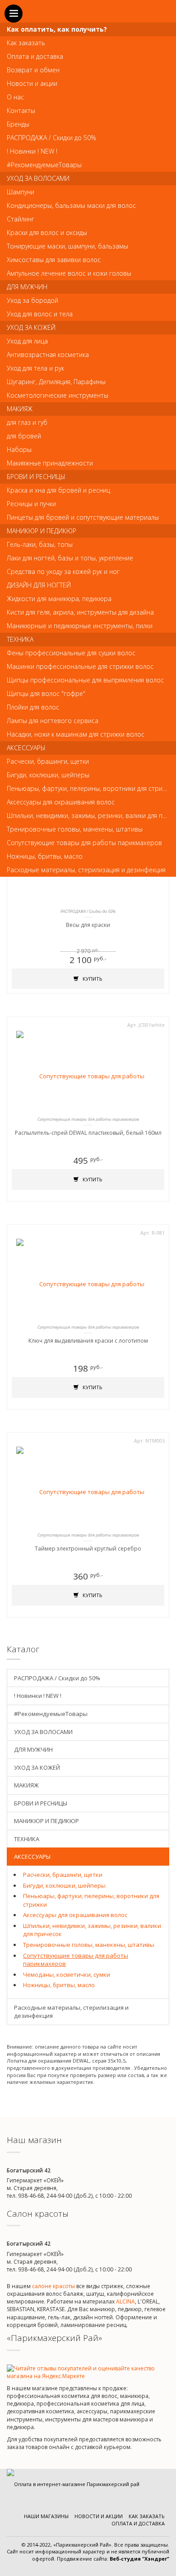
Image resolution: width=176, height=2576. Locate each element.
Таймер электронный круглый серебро (88, 1549)
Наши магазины (46, 2516)
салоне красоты (53, 2286)
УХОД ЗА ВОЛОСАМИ (43, 1732)
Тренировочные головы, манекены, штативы (89, 1945)
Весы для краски (88, 925)
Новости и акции (99, 2516)
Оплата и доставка (138, 2523)
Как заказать (147, 2516)
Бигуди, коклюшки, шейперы (64, 1885)
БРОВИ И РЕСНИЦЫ (41, 1803)
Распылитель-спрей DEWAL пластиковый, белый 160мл (88, 1133)
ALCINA (125, 2301)
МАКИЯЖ (26, 1785)
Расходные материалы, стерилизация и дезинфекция (71, 2012)
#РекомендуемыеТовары (51, 1714)
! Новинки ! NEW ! (38, 1696)
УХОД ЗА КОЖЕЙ (37, 1767)
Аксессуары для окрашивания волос (75, 1915)
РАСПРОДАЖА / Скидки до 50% (57, 1678)
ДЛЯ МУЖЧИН (33, 1749)
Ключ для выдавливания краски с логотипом (88, 1341)
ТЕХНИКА (27, 1839)
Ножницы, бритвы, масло (59, 1985)
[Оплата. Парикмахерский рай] (73, 2484)
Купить (92, 979)
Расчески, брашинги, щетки (63, 1875)
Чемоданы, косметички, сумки (67, 1974)
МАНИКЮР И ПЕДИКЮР (46, 1821)
